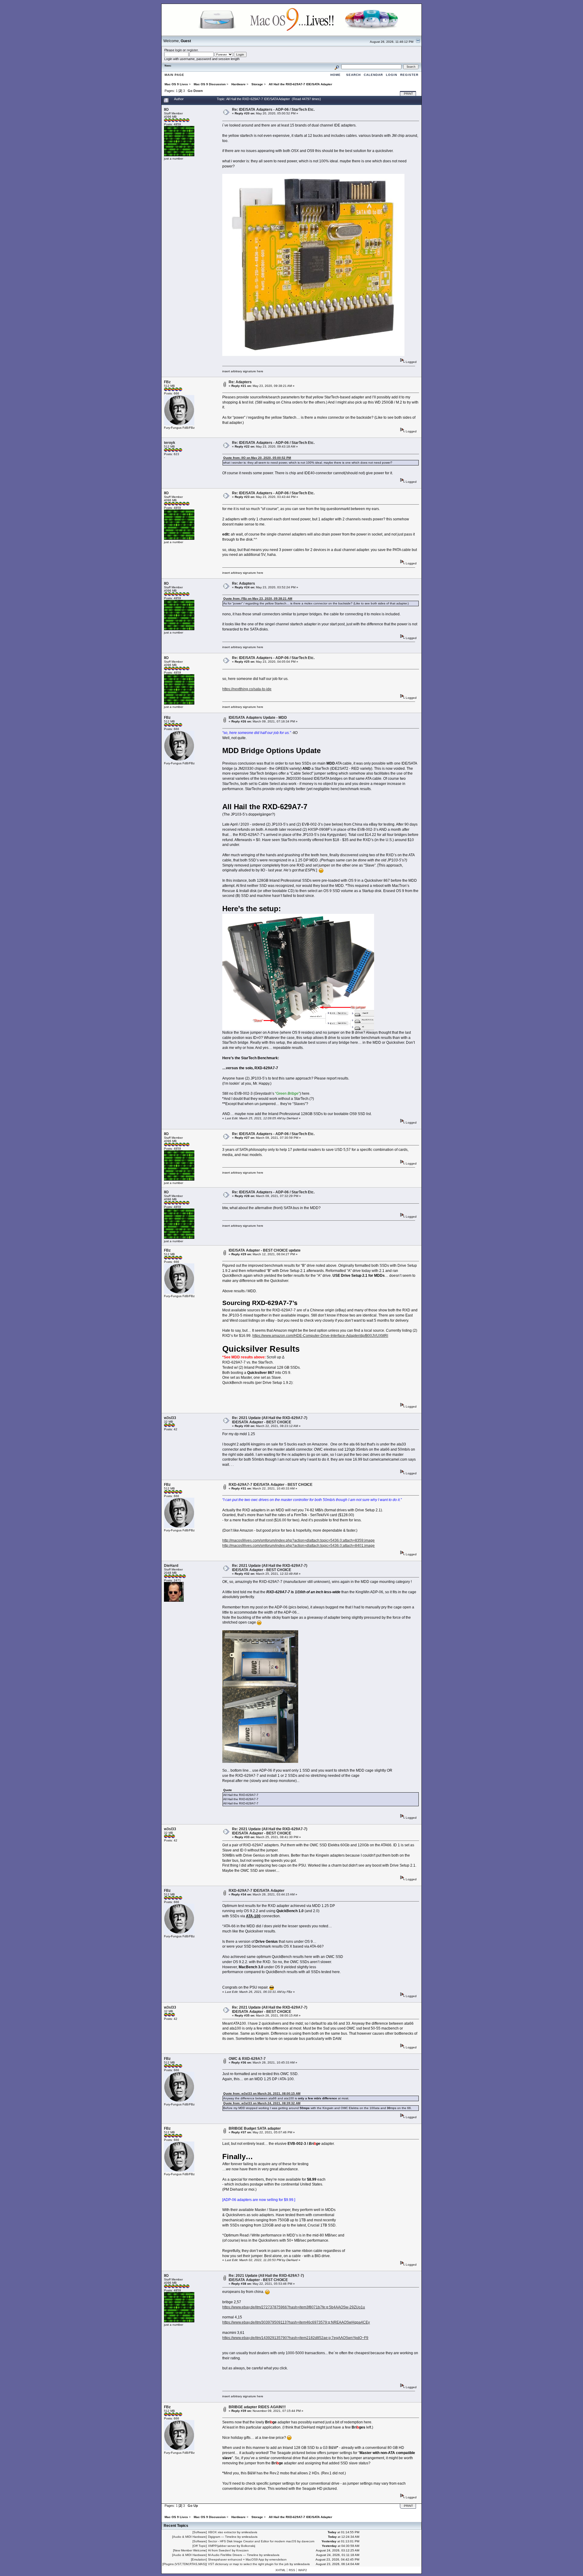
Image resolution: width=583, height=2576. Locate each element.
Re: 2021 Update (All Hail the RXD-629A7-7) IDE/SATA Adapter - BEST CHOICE (270, 1420)
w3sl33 (170, 1418)
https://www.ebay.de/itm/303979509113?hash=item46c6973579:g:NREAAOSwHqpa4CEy (296, 2322)
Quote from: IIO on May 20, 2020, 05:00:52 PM (257, 458)
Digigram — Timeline (222, 2537)
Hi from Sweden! (220, 2550)
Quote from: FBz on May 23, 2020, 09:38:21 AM (258, 598)
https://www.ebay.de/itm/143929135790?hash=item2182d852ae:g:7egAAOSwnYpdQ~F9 (295, 2338)
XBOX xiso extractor (222, 2532)
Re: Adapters (240, 382)
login (179, 50)
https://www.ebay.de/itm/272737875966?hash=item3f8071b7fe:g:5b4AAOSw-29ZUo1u (294, 2307)
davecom (308, 2541)
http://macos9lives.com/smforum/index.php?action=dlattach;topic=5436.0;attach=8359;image (298, 1540)
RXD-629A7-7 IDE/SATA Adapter (257, 1891)
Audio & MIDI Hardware (189, 2537)
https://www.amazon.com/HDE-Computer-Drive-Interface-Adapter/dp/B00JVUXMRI (320, 1336)
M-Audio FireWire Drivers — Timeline (233, 2555)
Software (200, 2532)
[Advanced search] (337, 67)
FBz (167, 382)
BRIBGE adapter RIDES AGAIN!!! (257, 2407)
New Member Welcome (190, 2550)
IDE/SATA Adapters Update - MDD (258, 718)
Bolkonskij (248, 2546)
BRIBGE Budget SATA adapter (255, 2128)
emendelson (278, 2559)
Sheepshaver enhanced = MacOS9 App (236, 2559)
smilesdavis (249, 2532)
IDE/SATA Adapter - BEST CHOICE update (265, 1250)
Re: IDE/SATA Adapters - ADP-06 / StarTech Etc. (273, 110)
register (192, 50)
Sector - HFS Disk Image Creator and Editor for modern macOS (252, 2541)
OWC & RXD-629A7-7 (247, 2059)
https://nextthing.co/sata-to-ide (247, 689)
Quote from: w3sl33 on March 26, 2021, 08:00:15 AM (262, 2093)
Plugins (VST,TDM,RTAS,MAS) (185, 2564)
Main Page (174, 75)
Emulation (199, 2559)
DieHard (171, 1566)
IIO (166, 110)
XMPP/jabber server (222, 2546)
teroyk (170, 443)
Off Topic (200, 2546)
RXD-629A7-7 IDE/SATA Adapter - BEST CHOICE (271, 1485)
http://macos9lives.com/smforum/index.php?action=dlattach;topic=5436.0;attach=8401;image (298, 1546)
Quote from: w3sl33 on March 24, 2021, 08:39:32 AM (262, 2103)
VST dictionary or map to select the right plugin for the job (248, 2564)
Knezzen (242, 2550)
